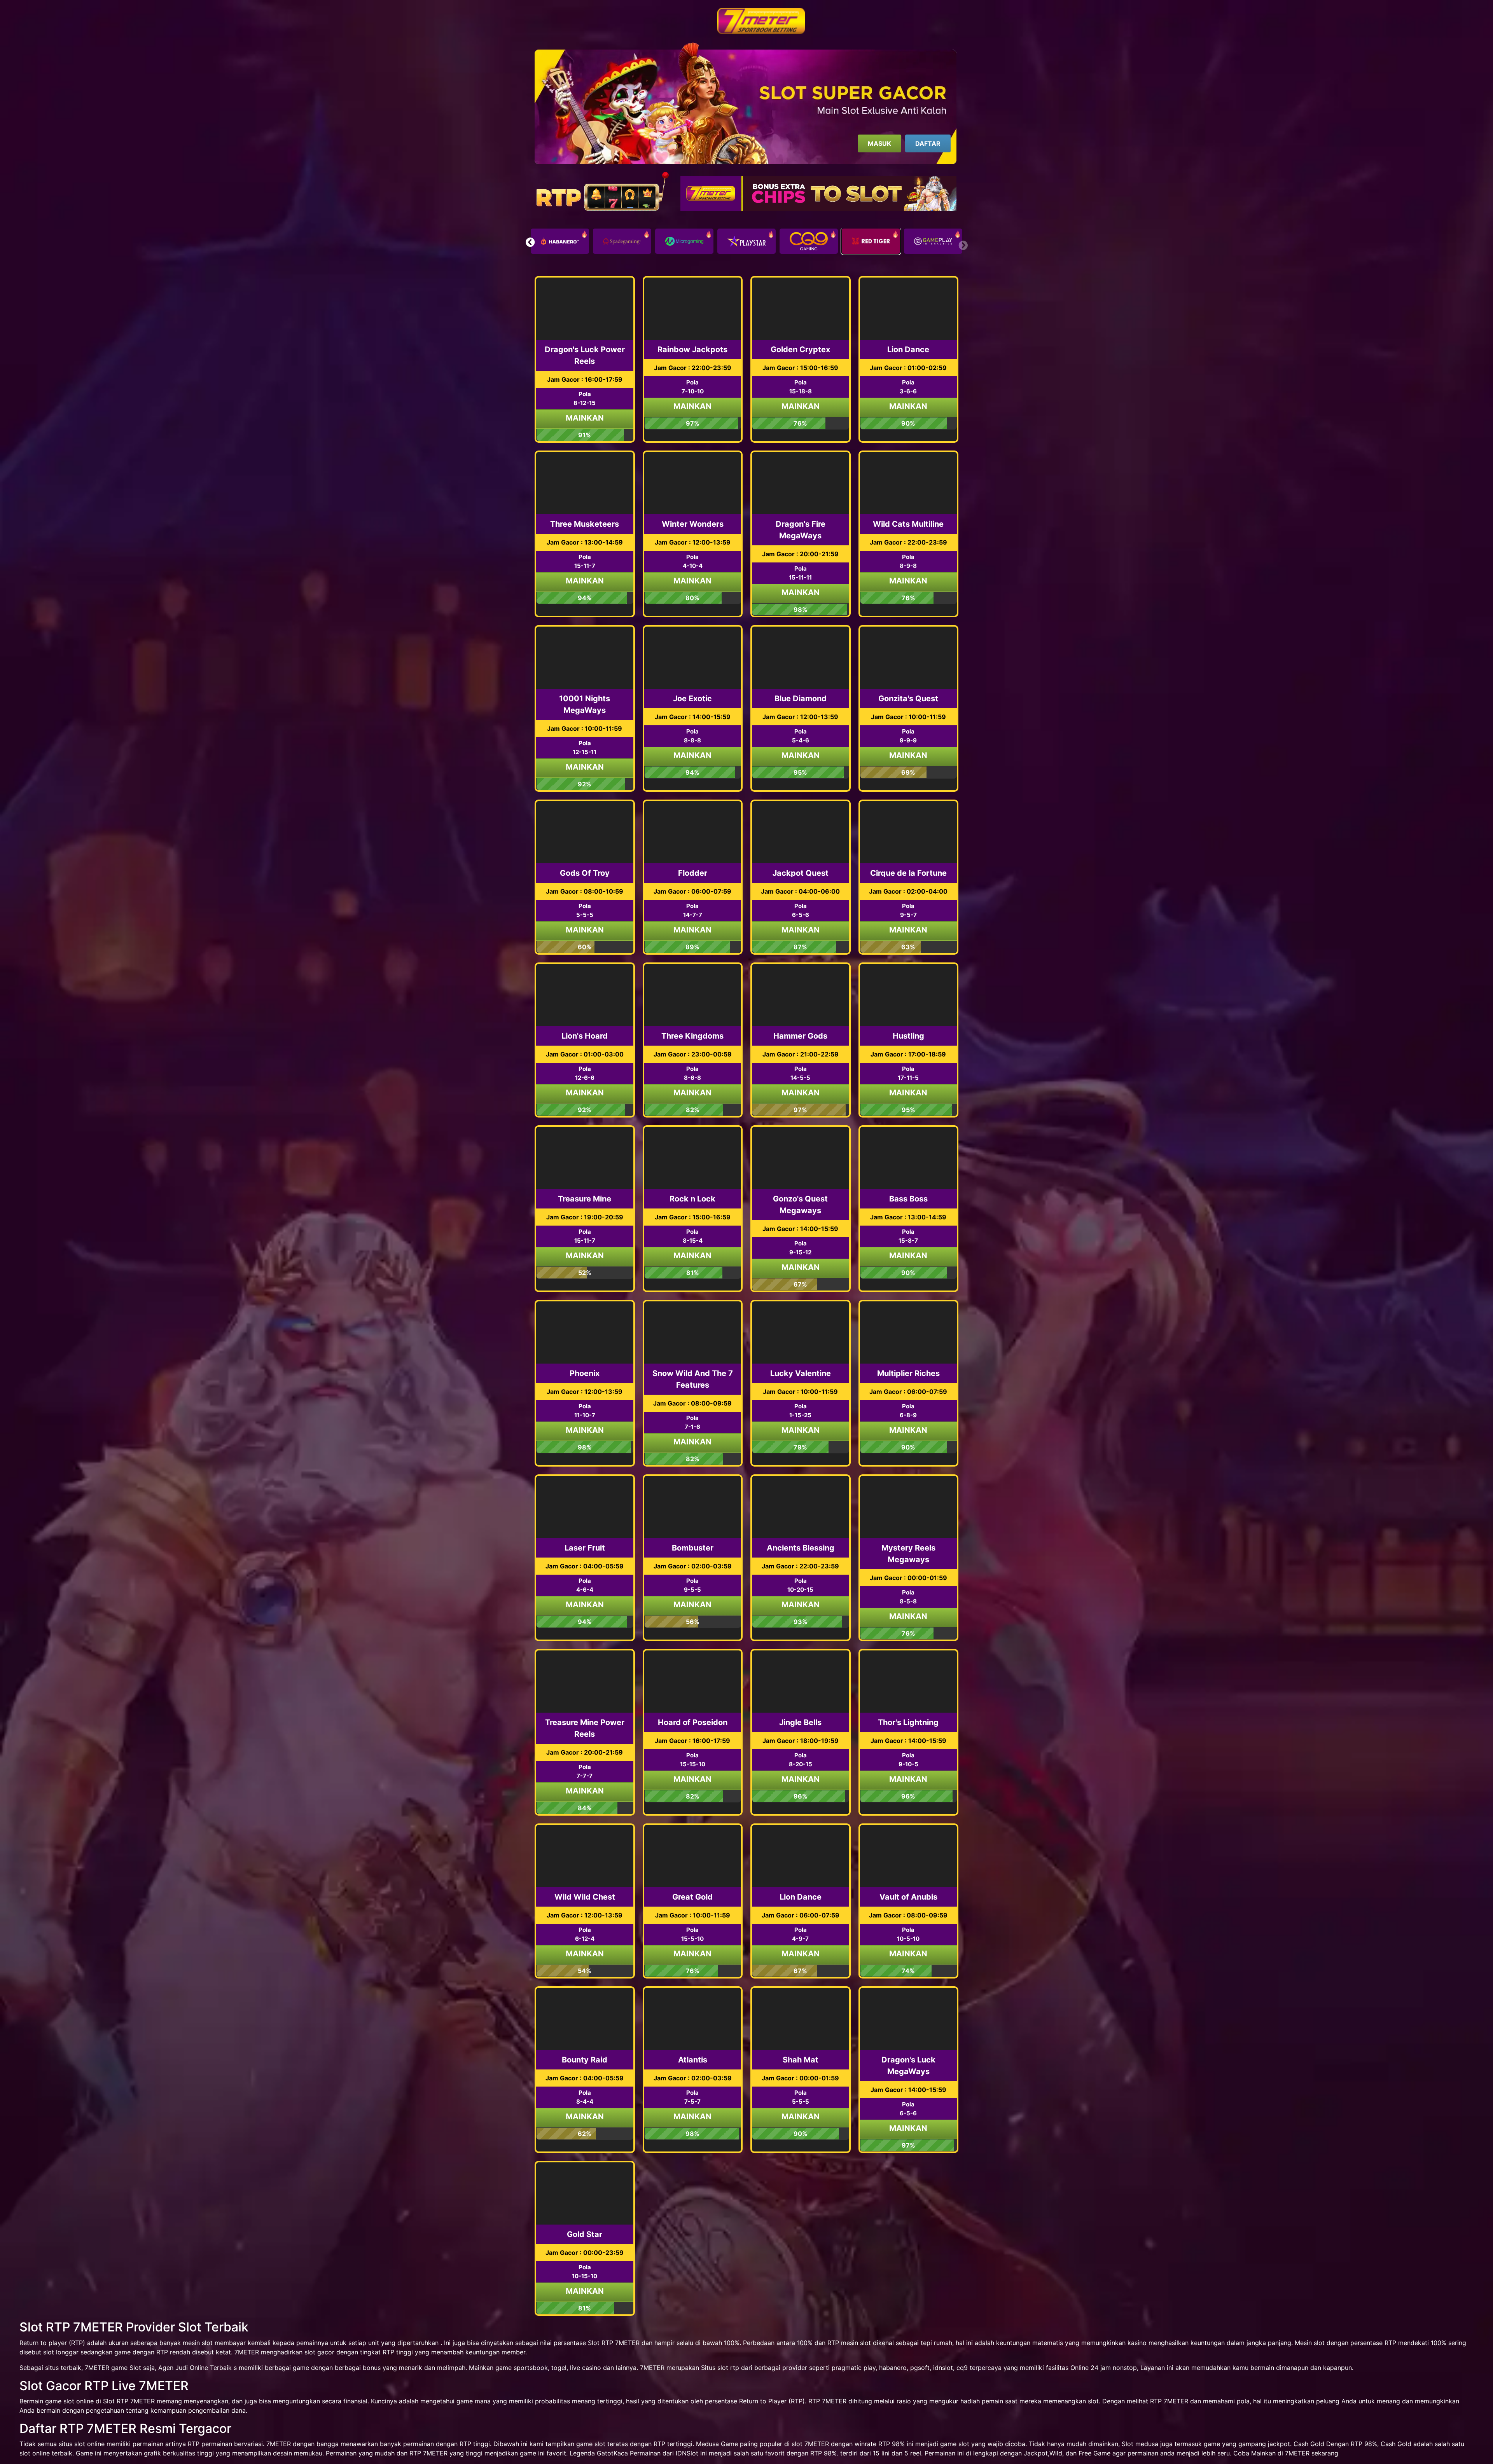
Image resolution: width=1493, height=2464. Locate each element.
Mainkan (585, 418)
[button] (530, 242)
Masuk (879, 143)
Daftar (928, 143)
